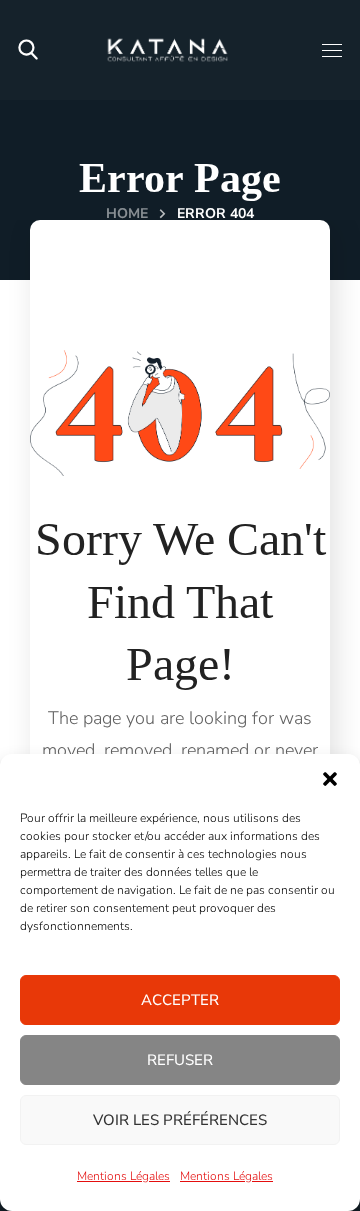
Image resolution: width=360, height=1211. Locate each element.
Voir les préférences (180, 1120)
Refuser (180, 1060)
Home (127, 213)
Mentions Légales (123, 1176)
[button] (330, 779)
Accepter (180, 1000)
